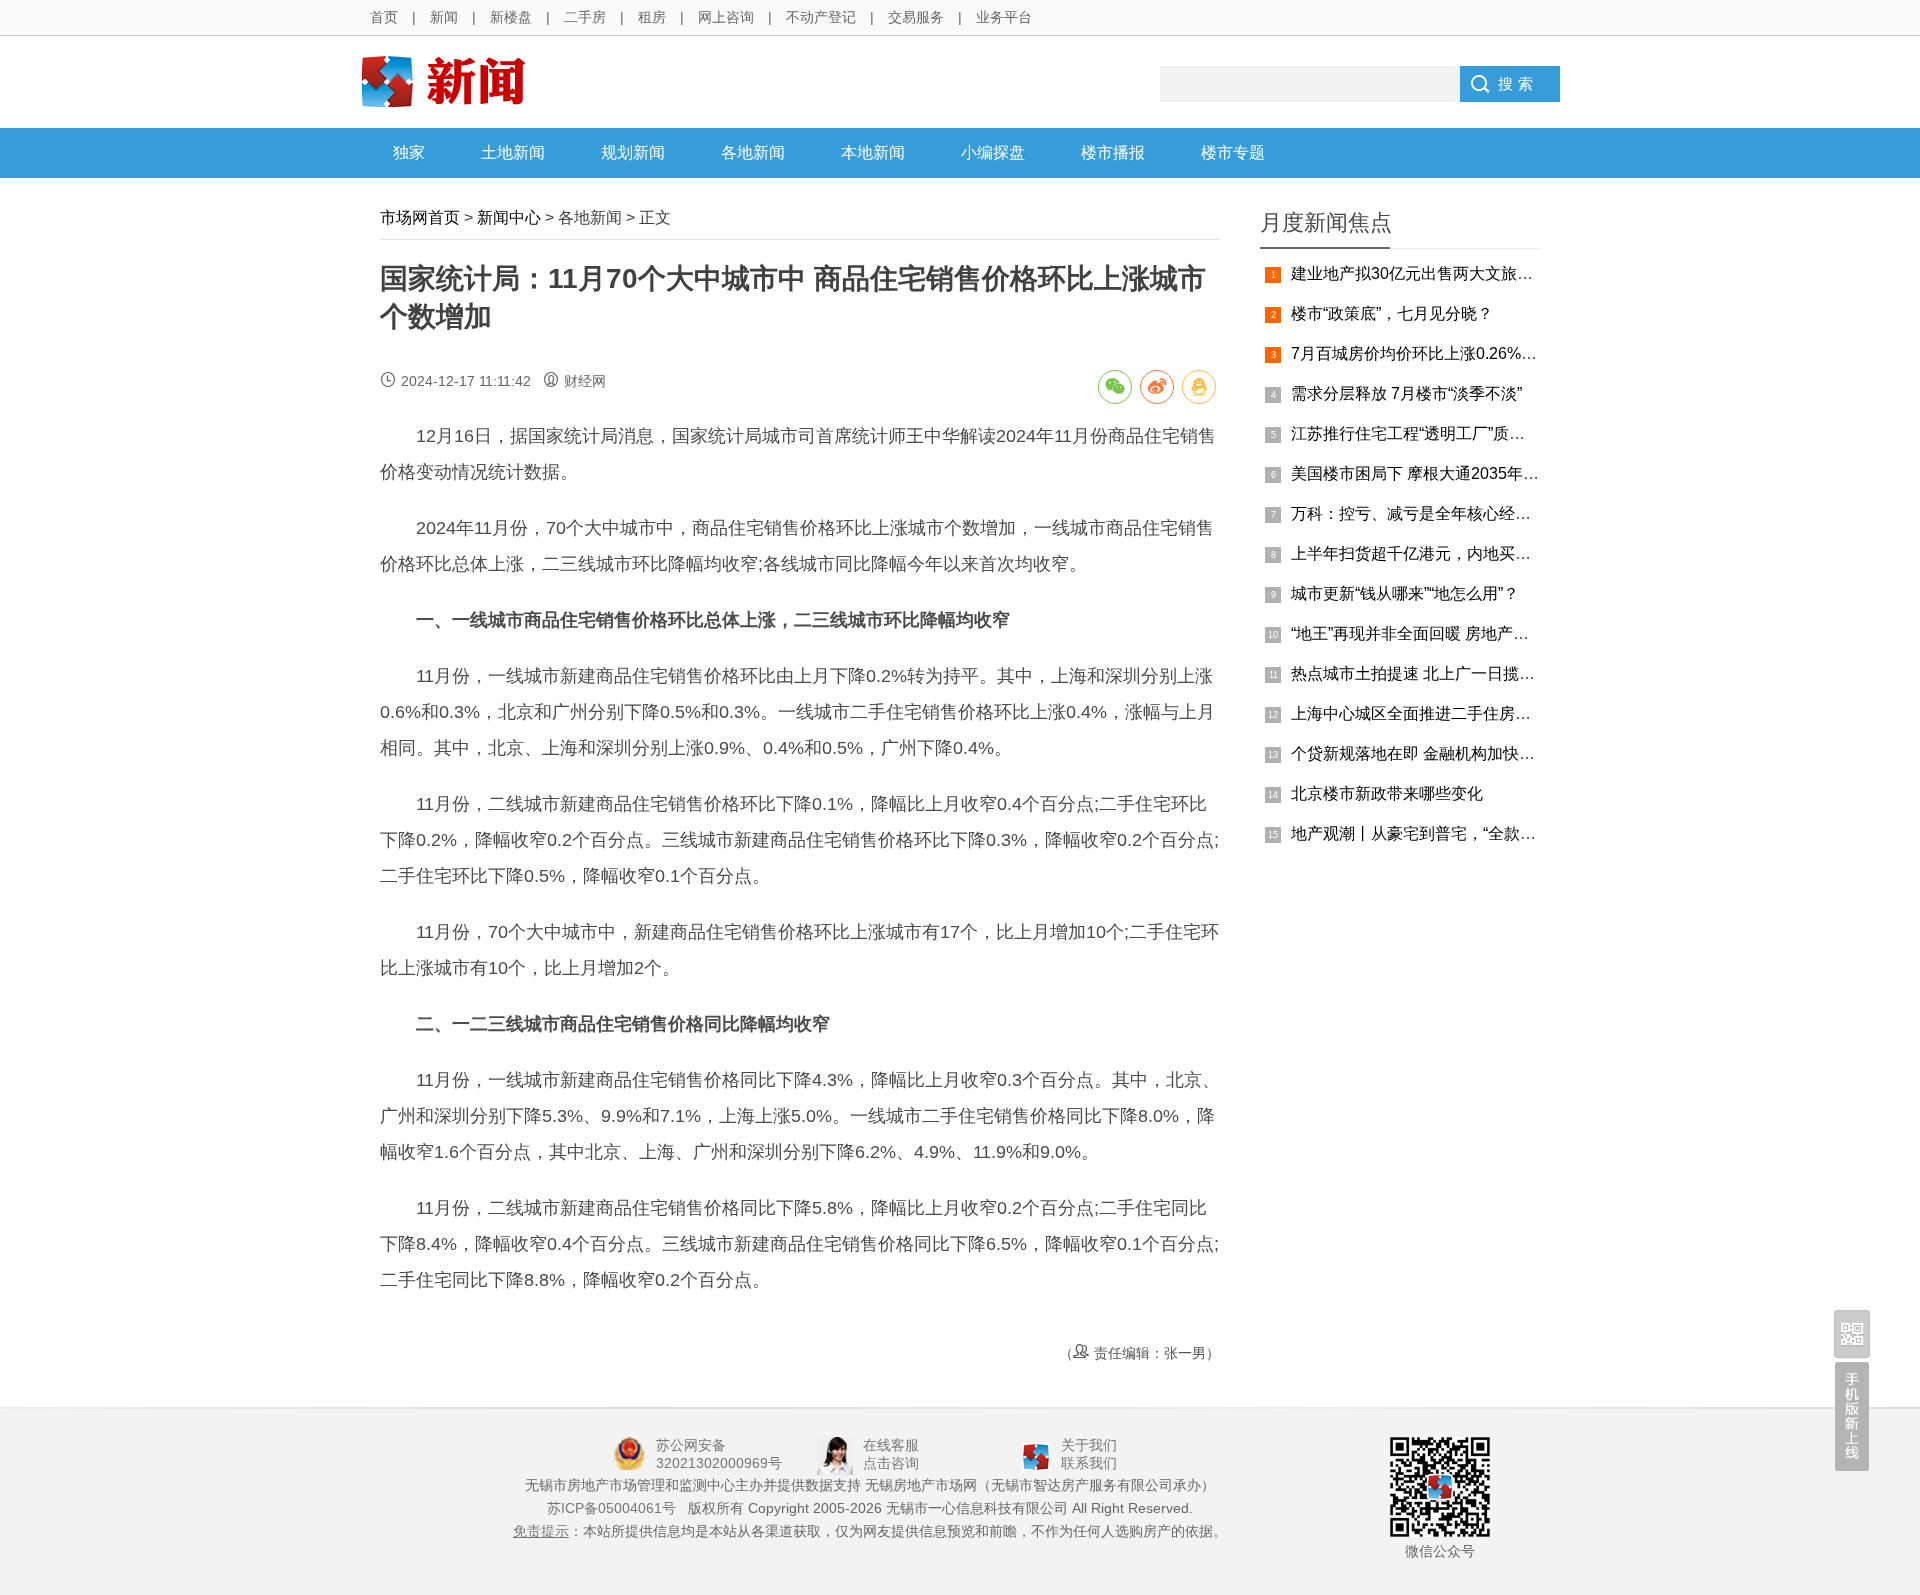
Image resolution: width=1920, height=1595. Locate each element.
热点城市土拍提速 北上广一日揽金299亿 (1434, 673)
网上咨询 (726, 17)
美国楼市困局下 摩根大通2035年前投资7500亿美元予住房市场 (1513, 473)
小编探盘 (993, 152)
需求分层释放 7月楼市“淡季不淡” (1406, 393)
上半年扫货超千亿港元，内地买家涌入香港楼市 (1459, 553)
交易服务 (916, 17)
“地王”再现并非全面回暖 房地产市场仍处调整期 (1458, 633)
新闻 (444, 17)
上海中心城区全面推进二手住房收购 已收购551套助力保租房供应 (1522, 713)
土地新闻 (513, 152)
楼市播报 (1113, 152)
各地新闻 (753, 152)
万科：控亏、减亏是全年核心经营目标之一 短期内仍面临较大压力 (1525, 513)
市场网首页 (420, 217)
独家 (409, 152)
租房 (652, 17)
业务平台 (1004, 17)
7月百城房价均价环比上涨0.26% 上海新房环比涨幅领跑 (1488, 353)
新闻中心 (509, 217)
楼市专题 (1233, 152)
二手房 (585, 17)
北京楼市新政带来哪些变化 (1387, 793)
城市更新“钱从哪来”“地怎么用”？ (1405, 593)
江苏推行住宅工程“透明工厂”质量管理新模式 (1448, 433)
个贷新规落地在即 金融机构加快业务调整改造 (1453, 753)
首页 (384, 17)
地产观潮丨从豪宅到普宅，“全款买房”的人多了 (1456, 833)
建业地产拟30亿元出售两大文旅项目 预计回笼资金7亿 (1482, 273)
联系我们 (1089, 1463)
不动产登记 (821, 17)
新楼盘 (511, 17)
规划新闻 (633, 152)
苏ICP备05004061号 (611, 1508)
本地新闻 (873, 152)
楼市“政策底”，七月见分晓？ (1392, 313)
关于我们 (1089, 1445)
